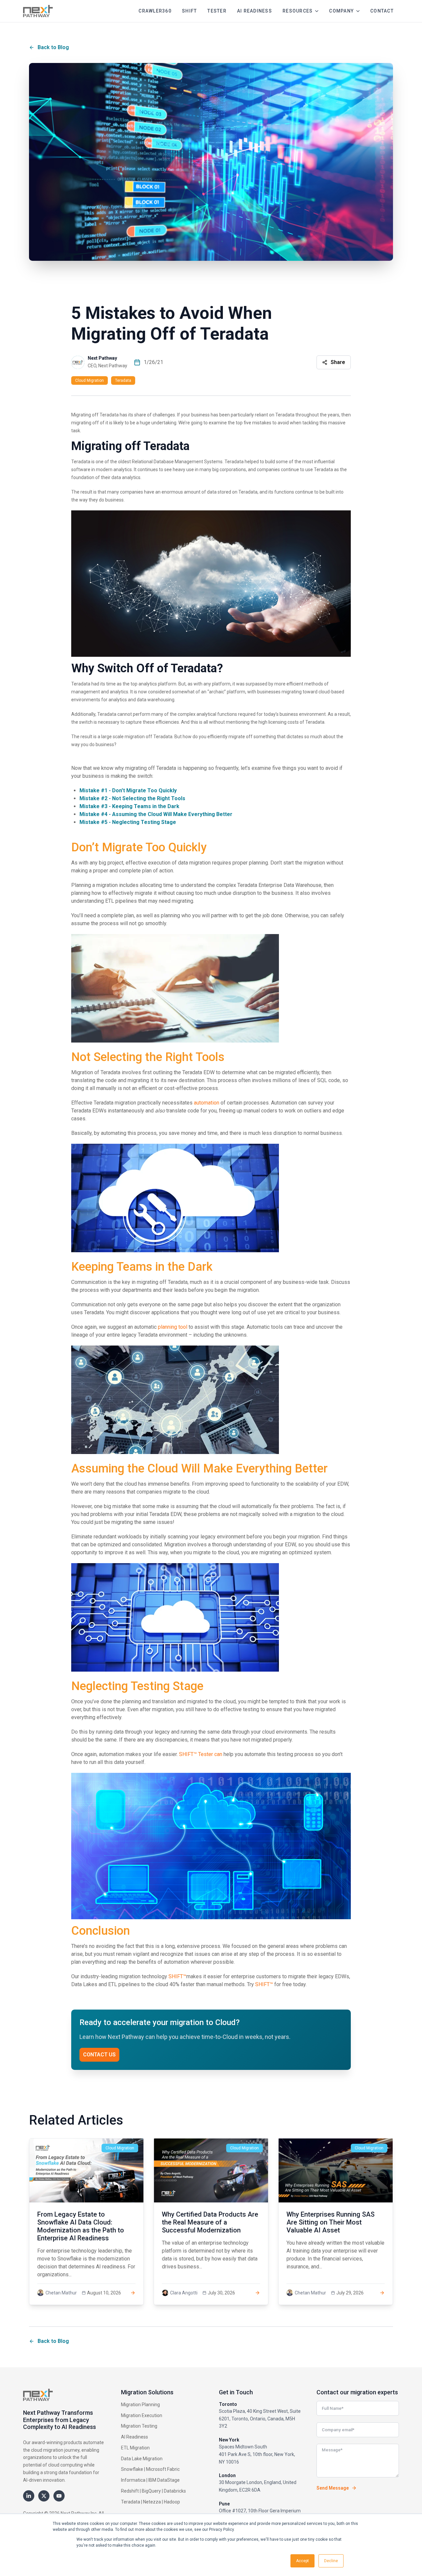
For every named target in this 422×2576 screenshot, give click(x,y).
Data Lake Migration (142, 2459)
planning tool (173, 1327)
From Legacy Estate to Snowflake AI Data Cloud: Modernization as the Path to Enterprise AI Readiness (81, 2226)
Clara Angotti (184, 2293)
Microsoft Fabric (163, 2469)
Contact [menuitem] (382, 11)
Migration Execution (142, 2415)
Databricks (175, 2491)
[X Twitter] (44, 2496)
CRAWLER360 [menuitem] (155, 11)
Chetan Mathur (61, 2293)
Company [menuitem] (341, 11)
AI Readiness (135, 2437)
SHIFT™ (177, 1976)
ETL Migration (135, 2448)
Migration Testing (139, 2426)
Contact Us (99, 2055)
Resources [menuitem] (298, 11)
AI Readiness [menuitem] (255, 11)
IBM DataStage (164, 2480)
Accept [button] (302, 2561)
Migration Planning (140, 2405)
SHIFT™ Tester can (201, 1754)
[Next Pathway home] (38, 11)
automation (207, 1103)
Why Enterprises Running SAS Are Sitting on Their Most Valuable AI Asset (331, 2222)
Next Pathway (102, 358)
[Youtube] (59, 2496)
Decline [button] (331, 2561)
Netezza (152, 2502)
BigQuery (151, 2491)
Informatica (133, 2480)
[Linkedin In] (29, 2496)
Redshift (130, 2491)
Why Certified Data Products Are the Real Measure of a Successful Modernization (210, 2222)
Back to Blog (53, 47)
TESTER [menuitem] (217, 11)
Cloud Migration (90, 380)
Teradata (123, 380)
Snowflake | (133, 2469)
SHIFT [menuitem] (189, 11)
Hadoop (172, 2502)
